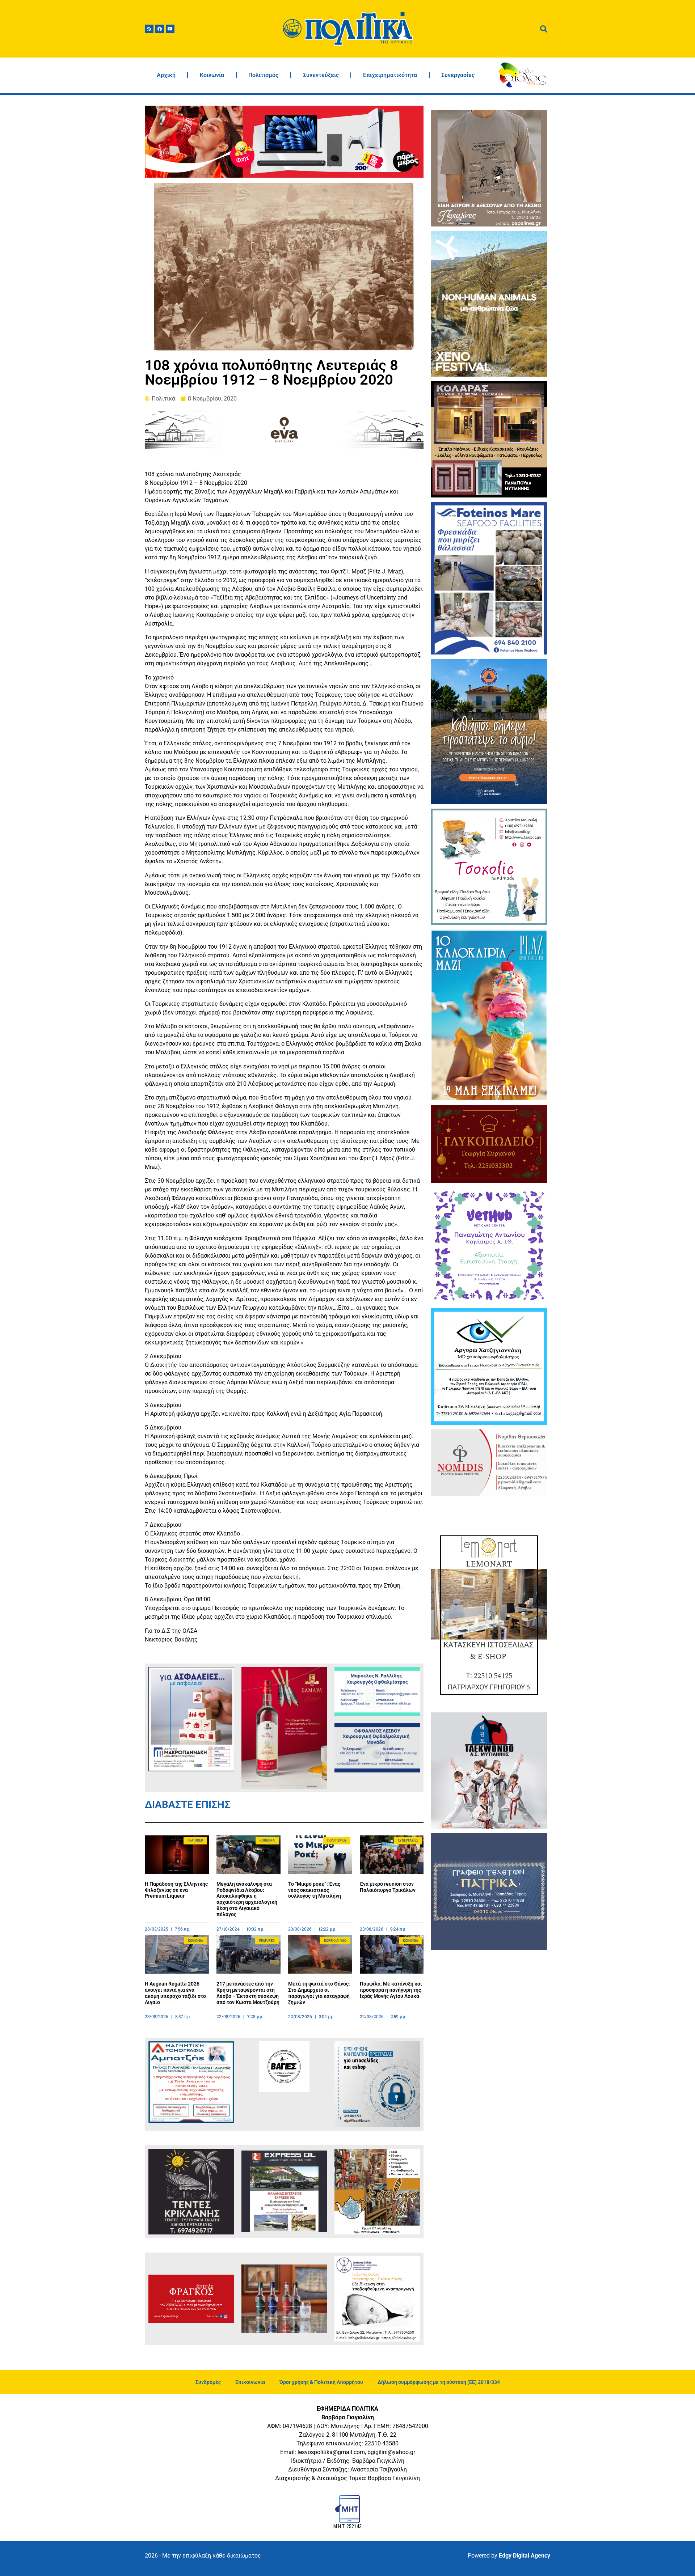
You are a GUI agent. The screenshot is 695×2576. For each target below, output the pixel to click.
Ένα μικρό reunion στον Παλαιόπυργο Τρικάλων (388, 1887)
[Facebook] (160, 29)
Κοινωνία (212, 75)
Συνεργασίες (458, 75)
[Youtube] (170, 29)
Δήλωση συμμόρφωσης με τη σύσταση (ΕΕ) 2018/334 (439, 2382)
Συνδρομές (208, 2382)
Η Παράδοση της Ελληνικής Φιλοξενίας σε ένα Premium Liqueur (176, 1890)
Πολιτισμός (263, 75)
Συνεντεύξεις (321, 75)
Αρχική (166, 75)
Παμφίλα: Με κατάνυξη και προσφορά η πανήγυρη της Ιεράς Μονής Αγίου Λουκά (391, 1990)
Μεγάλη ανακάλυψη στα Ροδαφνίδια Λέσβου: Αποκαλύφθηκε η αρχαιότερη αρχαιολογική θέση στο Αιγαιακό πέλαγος (247, 1899)
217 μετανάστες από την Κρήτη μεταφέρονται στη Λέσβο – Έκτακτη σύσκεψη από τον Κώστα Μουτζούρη (248, 1993)
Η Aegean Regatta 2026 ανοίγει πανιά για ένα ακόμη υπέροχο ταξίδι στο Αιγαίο (175, 1993)
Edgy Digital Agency (525, 2556)
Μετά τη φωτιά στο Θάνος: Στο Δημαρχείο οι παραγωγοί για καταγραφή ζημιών (319, 1993)
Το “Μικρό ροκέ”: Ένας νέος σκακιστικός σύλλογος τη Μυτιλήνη (315, 1890)
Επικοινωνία (250, 2382)
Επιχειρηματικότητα (390, 75)
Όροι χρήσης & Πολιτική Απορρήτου (321, 2382)
